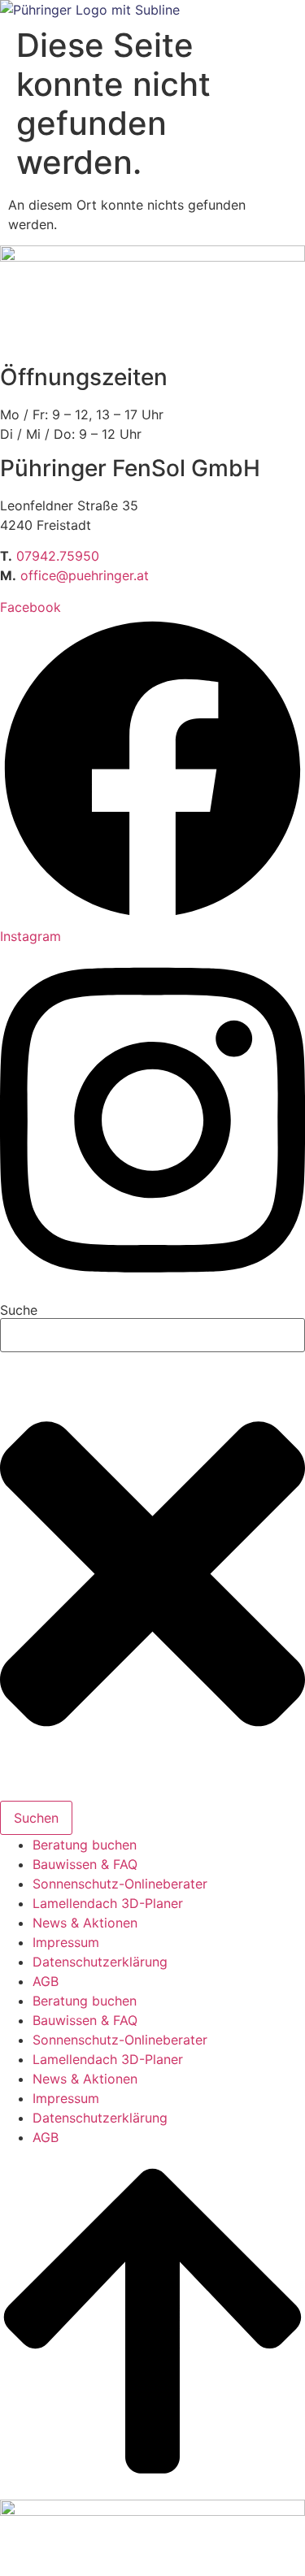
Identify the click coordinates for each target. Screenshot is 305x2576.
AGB (46, 1981)
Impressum (66, 1942)
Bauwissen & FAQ (85, 1864)
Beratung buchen (85, 1845)
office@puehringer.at (85, 575)
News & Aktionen (85, 1923)
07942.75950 (58, 556)
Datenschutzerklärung (100, 1962)
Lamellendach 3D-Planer (108, 1903)
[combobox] (152, 1335)
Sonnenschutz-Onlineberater (120, 1884)
